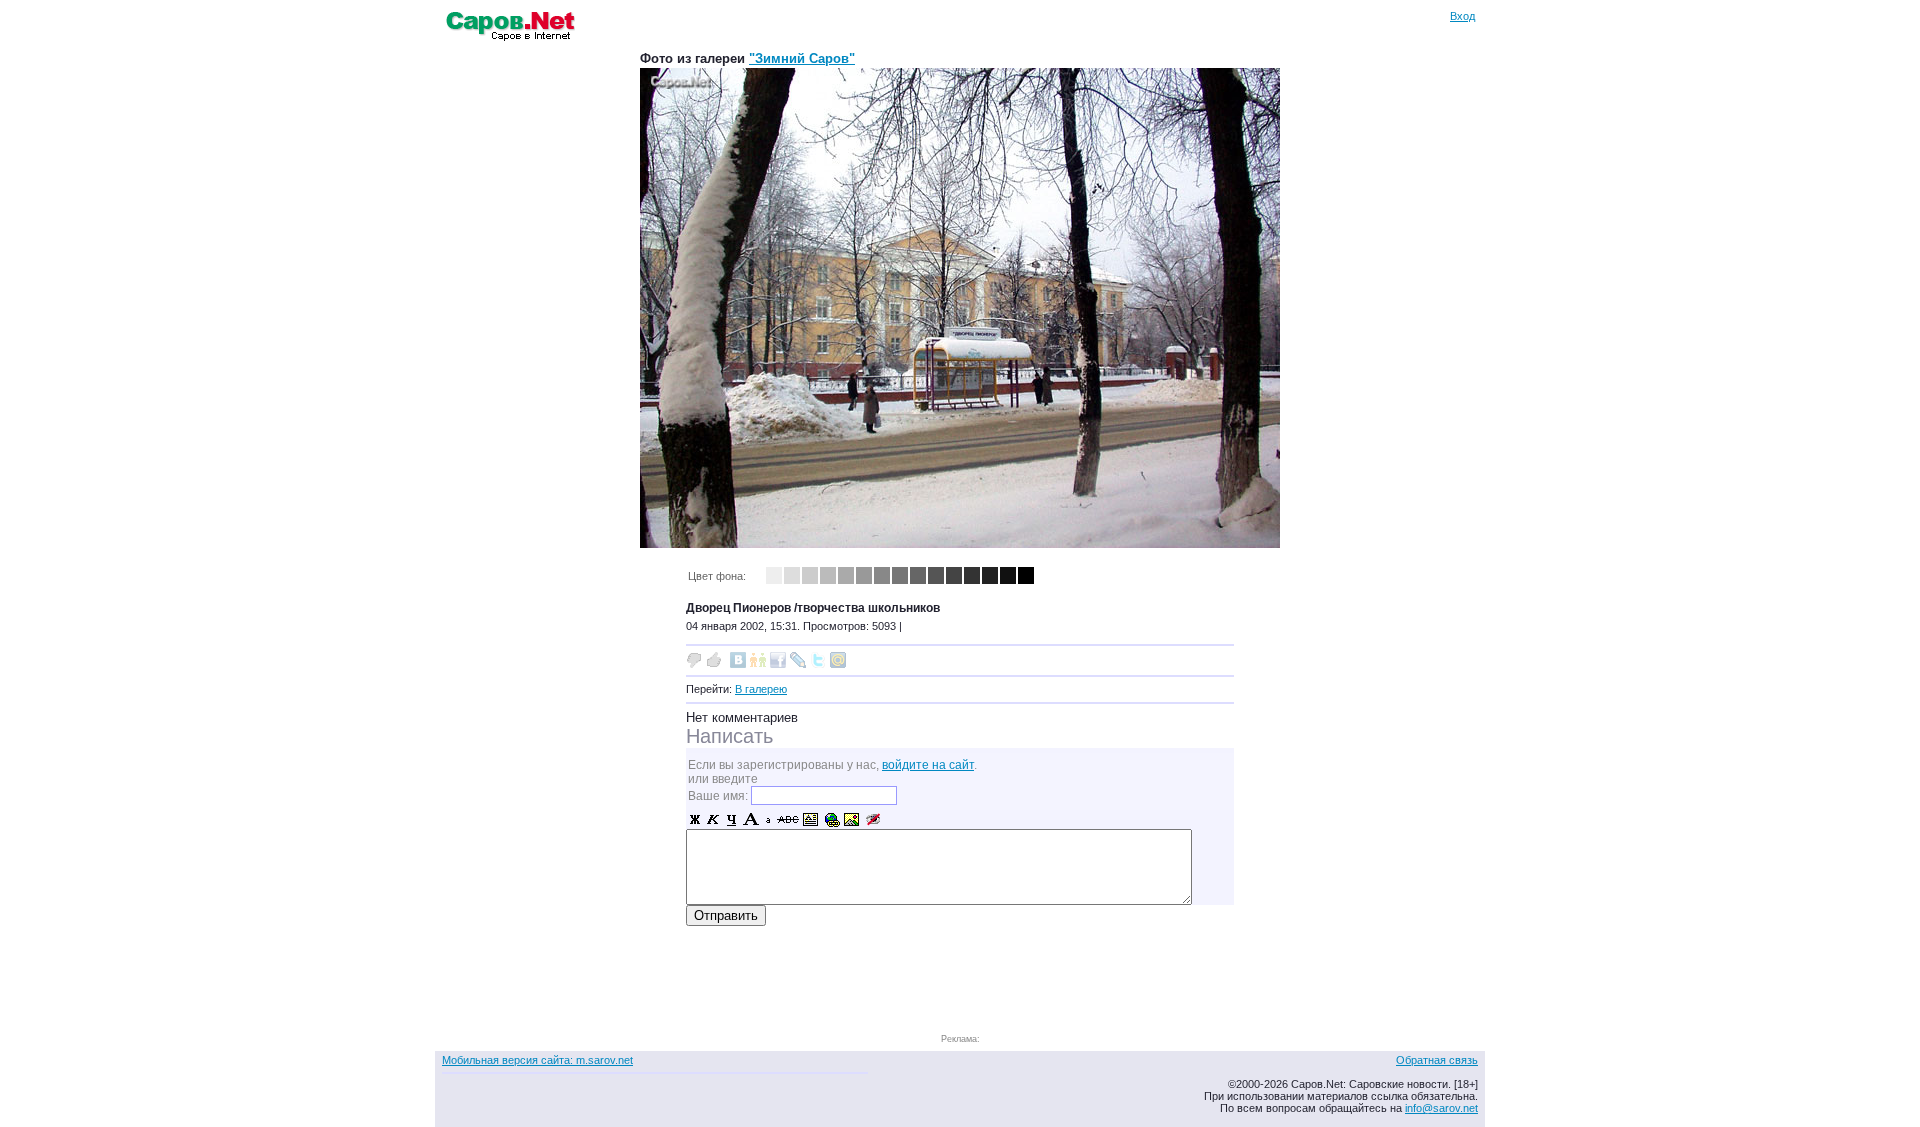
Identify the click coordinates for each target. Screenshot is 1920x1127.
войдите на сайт (928, 765)
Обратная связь (1437, 1060)
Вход (1462, 16)
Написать (729, 736)
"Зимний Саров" (802, 58)
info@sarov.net (1441, 1108)
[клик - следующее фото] (960, 543)
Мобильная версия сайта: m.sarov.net (537, 1060)
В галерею (761, 689)
